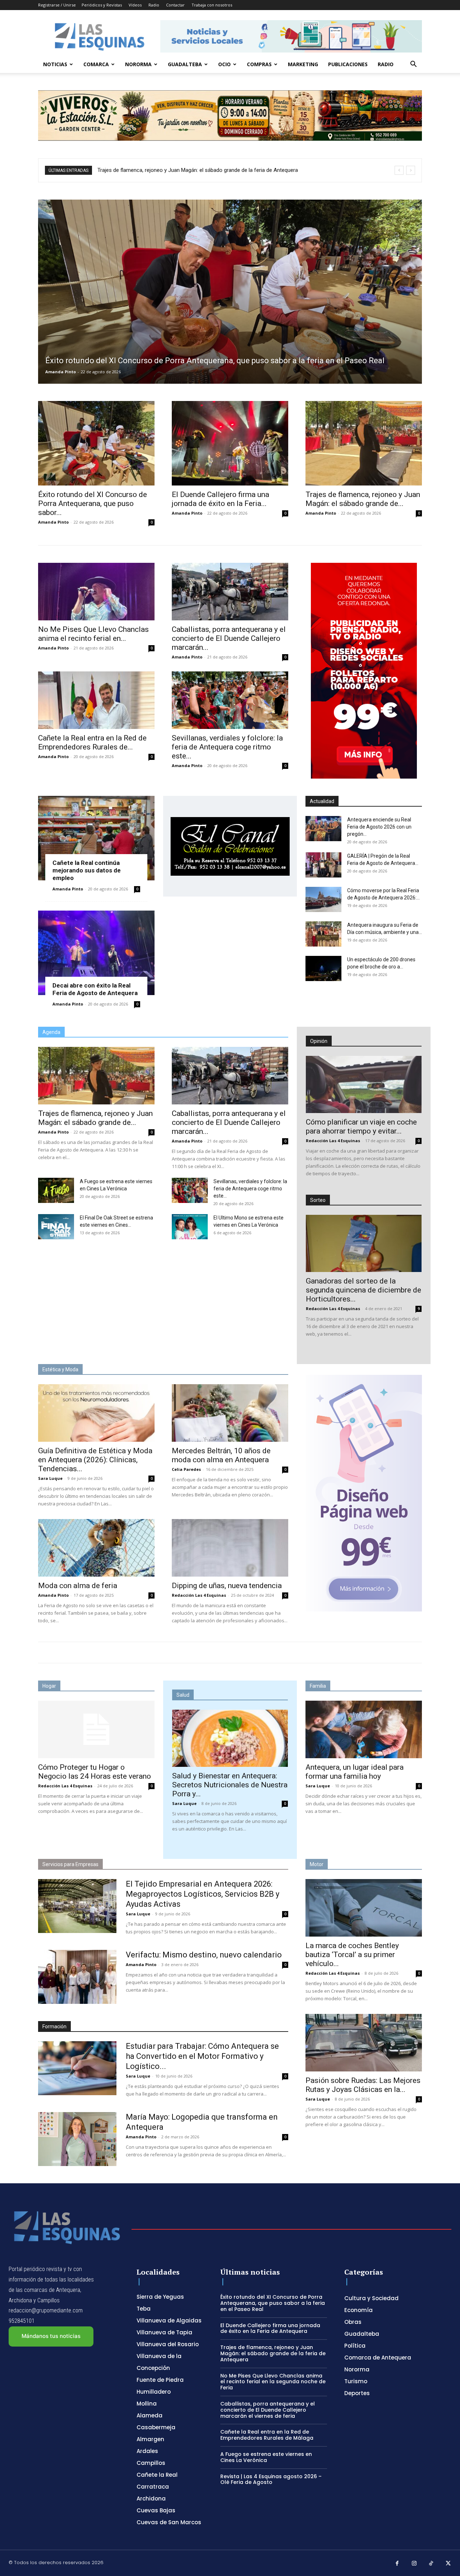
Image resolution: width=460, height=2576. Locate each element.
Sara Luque (50, 1478)
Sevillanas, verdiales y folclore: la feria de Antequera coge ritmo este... (227, 747)
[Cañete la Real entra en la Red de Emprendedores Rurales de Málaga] (96, 700)
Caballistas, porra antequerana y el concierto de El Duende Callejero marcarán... (229, 638)
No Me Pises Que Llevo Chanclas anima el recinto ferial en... (93, 634)
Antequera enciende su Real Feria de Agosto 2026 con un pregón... (379, 827)
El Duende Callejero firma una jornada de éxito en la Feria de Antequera (270, 2328)
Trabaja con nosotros (212, 5)
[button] (413, 65)
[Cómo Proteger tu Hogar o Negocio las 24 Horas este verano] (96, 1729)
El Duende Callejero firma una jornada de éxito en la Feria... (220, 499)
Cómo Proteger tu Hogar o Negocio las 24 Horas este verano (95, 1772)
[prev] (399, 170)
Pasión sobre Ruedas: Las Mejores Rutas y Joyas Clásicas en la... (363, 2085)
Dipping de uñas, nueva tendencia (227, 1586)
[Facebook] (397, 2564)
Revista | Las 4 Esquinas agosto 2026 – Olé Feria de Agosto (271, 2479)
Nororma (138, 64)
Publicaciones (348, 64)
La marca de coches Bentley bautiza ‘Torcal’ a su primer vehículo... (352, 1955)
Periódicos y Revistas (102, 5)
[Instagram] (414, 2564)
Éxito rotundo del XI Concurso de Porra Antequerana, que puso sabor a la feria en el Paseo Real (273, 2303)
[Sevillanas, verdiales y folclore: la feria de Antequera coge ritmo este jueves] (230, 700)
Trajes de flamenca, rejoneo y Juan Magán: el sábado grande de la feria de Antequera (273, 2353)
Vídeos (135, 5)
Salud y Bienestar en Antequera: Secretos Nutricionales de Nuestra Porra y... (230, 1785)
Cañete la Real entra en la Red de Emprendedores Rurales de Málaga (267, 2435)
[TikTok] (431, 2564)
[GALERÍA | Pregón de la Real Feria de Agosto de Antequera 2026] (323, 865)
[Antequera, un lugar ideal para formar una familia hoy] (364, 1729)
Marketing (303, 64)
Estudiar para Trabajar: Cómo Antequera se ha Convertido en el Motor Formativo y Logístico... (202, 2056)
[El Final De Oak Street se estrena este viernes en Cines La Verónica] (56, 1227)
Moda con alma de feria (78, 1586)
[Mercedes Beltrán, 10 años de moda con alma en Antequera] (230, 1413)
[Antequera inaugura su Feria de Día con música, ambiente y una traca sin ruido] (323, 934)
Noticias (55, 64)
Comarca (96, 64)
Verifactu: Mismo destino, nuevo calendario (204, 1955)
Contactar (175, 5)
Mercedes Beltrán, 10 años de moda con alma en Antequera (221, 1455)
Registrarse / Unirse (57, 5)
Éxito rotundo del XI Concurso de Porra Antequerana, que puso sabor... (93, 503)
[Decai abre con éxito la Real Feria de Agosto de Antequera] (96, 953)
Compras (259, 64)
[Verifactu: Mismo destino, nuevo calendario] (77, 1977)
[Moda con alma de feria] (96, 1548)
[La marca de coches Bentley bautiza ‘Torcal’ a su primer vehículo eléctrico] (364, 1908)
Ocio (224, 64)
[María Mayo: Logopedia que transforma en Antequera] (77, 2139)
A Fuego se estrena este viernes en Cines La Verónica (266, 2457)
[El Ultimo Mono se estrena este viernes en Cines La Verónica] (190, 1227)
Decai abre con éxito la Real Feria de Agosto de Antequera (95, 989)
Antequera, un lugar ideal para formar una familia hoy (355, 1772)
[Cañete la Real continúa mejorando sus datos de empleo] (96, 838)
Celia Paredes (186, 1469)
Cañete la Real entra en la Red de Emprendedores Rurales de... (92, 742)
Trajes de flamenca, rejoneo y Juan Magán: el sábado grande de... (363, 499)
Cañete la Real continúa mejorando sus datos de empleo (87, 870)
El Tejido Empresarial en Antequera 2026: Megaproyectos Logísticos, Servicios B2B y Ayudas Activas (203, 1894)
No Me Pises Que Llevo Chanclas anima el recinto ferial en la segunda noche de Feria (198, 170)
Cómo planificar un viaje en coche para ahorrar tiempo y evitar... (361, 1127)
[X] (448, 2564)
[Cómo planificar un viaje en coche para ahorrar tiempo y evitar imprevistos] (364, 1084)
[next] (411, 170)
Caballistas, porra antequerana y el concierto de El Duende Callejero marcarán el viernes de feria (268, 2410)
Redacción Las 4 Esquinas (333, 1141)
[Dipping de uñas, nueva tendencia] (230, 1548)
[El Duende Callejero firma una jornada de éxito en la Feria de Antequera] (230, 443)
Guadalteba (185, 64)
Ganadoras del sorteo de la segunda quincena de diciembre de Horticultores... (364, 1290)
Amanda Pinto (61, 372)
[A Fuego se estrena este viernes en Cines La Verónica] (56, 1190)
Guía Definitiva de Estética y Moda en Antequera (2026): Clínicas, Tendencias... (95, 1460)
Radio (154, 5)
